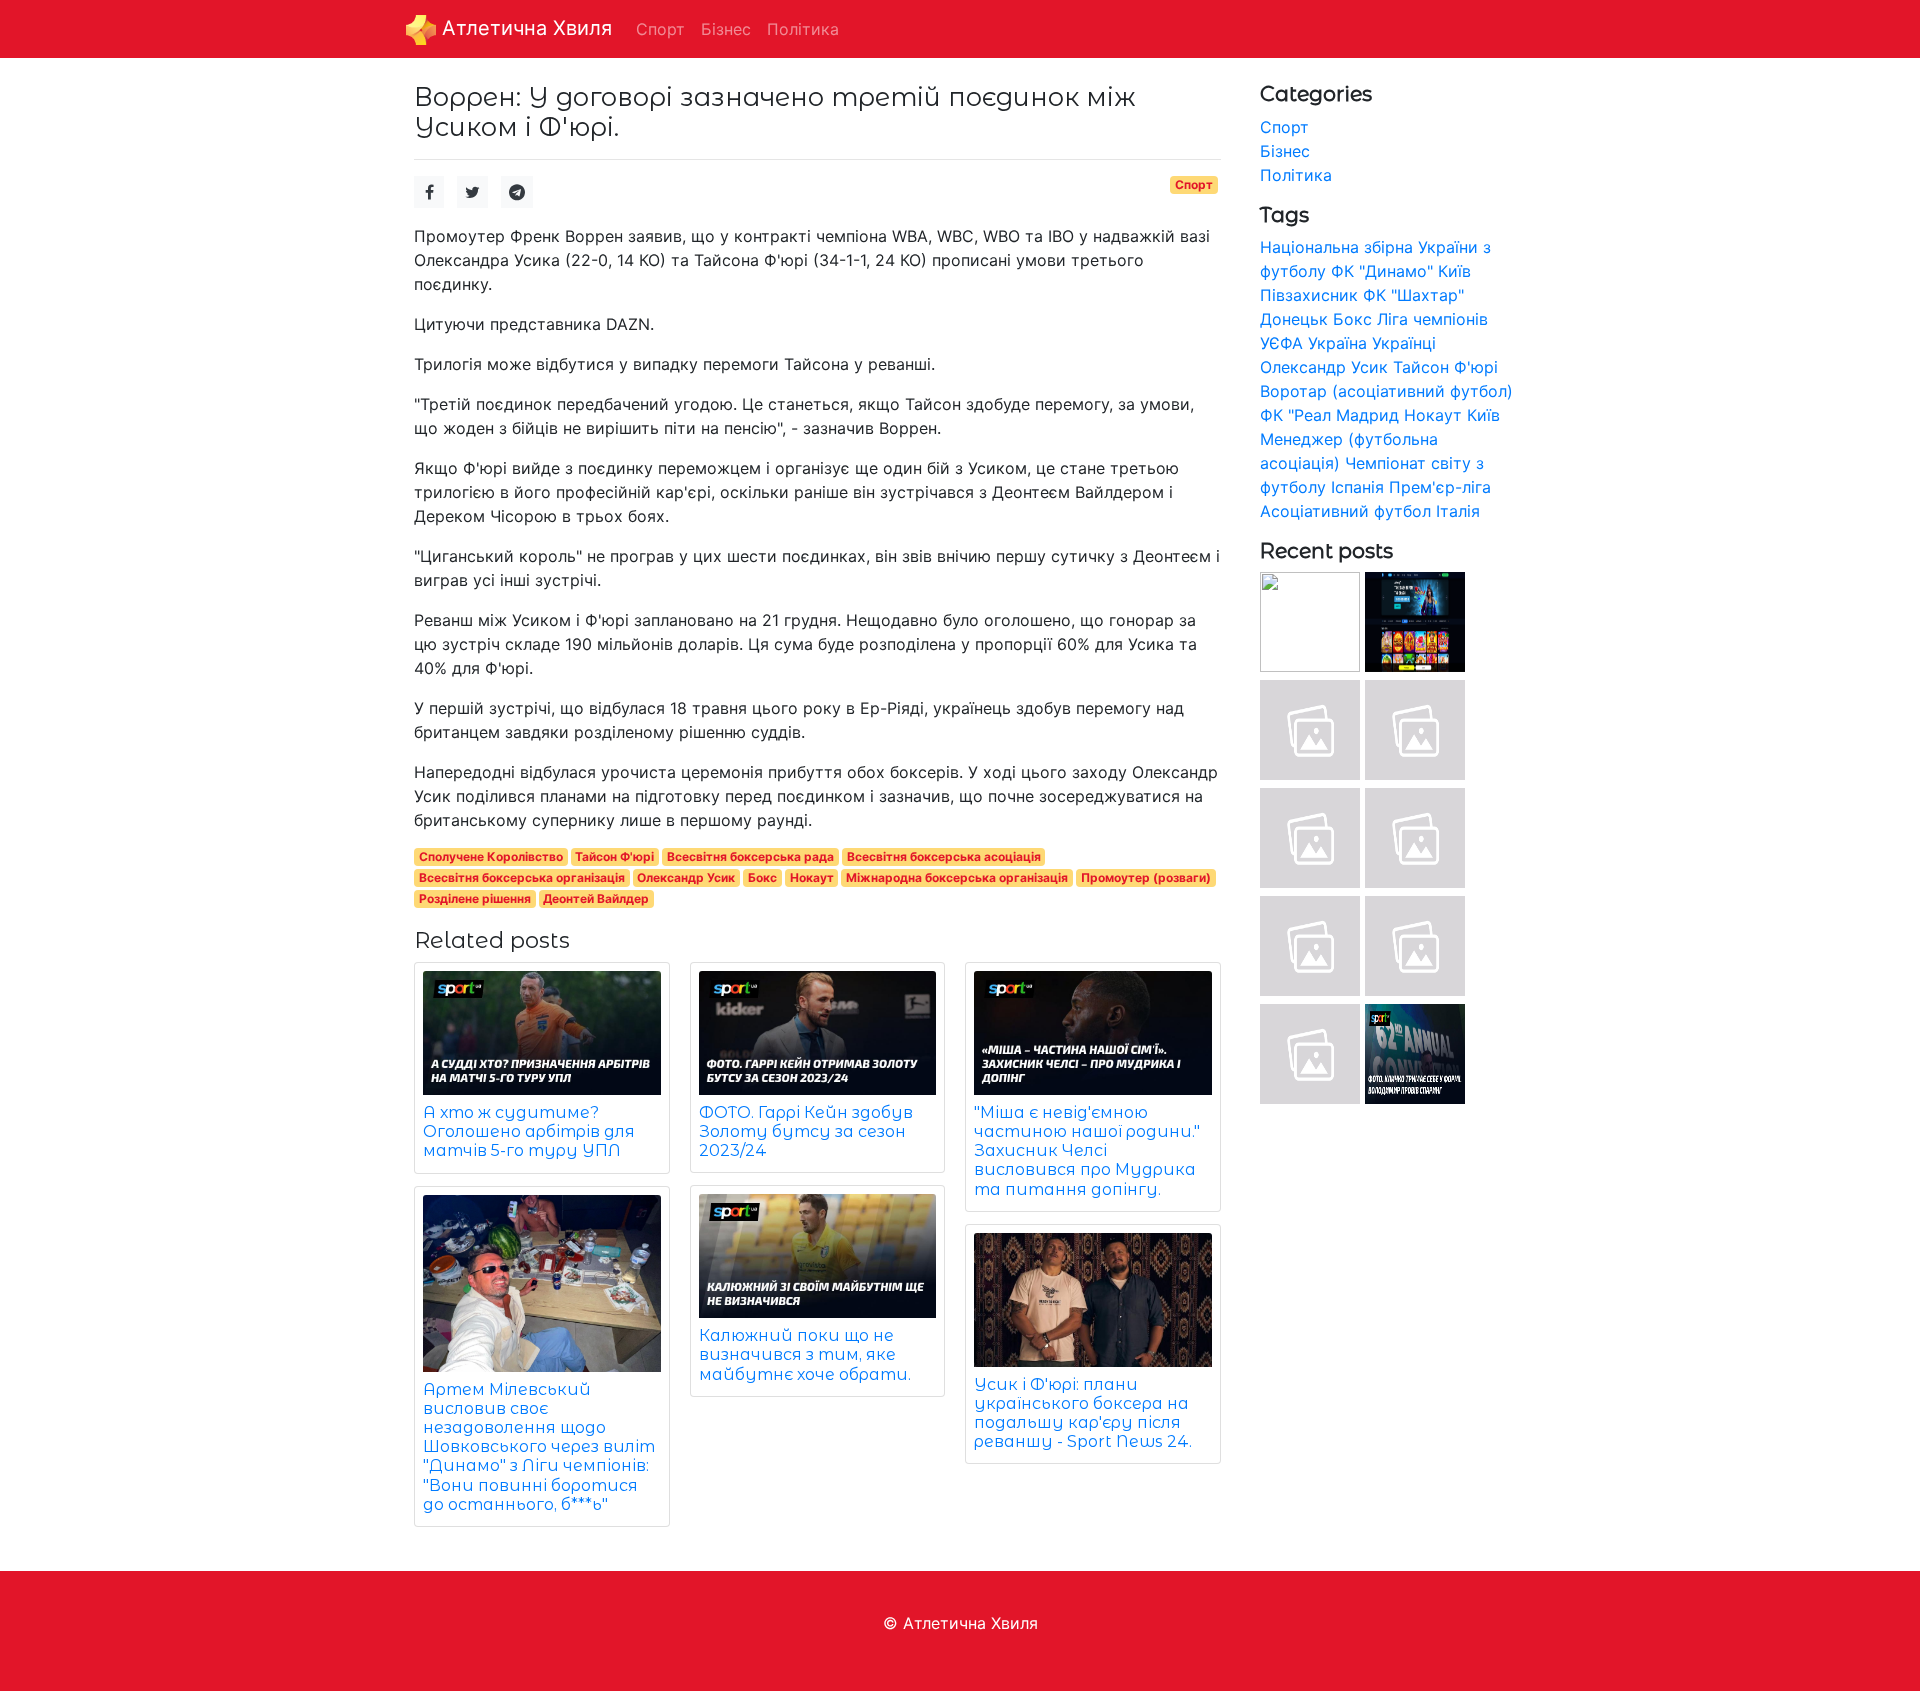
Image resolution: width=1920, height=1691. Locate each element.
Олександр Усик (686, 877)
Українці (1404, 343)
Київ (1483, 415)
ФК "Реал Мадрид (1329, 415)
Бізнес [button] (726, 29)
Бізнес (1285, 151)
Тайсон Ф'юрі (614, 856)
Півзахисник (1309, 295)
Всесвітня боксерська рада (750, 856)
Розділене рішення (475, 898)
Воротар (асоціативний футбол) (1386, 391)
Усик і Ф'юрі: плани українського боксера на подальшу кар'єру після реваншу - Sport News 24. (1083, 1413)
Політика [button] (803, 29)
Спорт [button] (660, 29)
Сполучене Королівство (491, 856)
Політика (1296, 175)
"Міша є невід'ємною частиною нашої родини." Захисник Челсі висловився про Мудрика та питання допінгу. (1087, 1151)
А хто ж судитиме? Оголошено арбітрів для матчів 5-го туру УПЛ (529, 1131)
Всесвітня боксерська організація (522, 877)
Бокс (762, 877)
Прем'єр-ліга (1440, 487)
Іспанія (1357, 487)
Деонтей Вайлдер (596, 898)
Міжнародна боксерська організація (957, 877)
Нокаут (812, 877)
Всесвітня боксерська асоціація (944, 856)
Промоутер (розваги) (1146, 877)
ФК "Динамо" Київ (1401, 271)
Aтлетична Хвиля (524, 28)
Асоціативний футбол (1345, 511)
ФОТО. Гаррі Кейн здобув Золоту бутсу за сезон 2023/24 (806, 1131)
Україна (1337, 343)
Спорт (1194, 184)
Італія (1458, 511)
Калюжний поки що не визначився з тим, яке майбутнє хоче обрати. (805, 1354)
